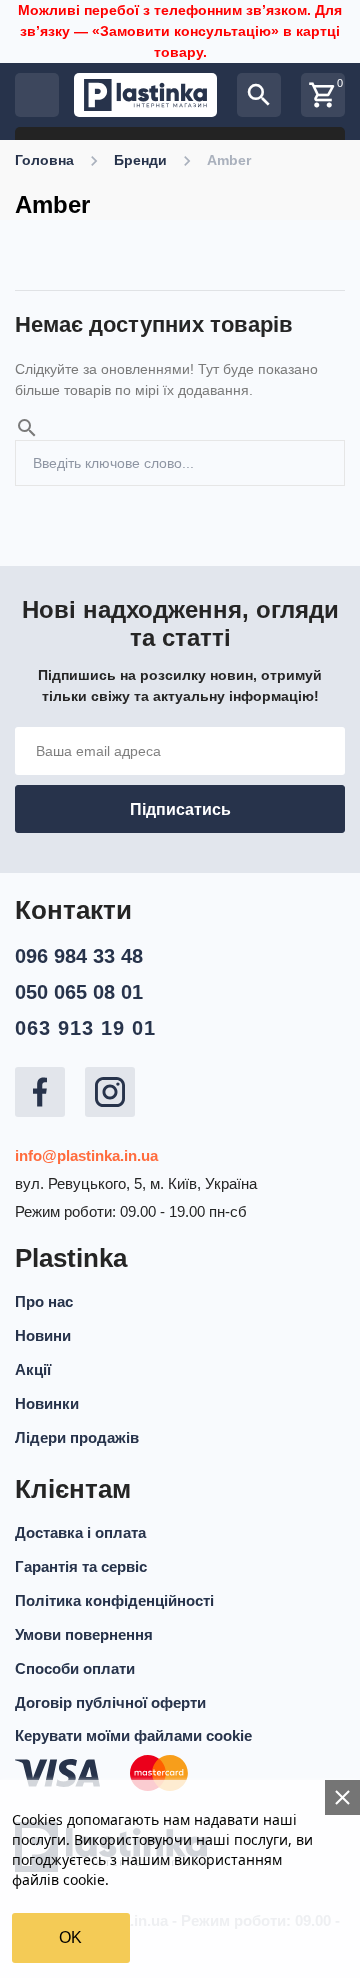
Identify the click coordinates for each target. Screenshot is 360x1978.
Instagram (110, 1092)
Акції (33, 1369)
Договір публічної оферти (110, 1702)
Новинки (47, 1403)
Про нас (44, 1301)
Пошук (322, 451)
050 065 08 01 (79, 992)
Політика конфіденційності (114, 1600)
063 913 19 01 (85, 1028)
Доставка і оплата (80, 1532)
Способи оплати (75, 1668)
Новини (43, 1335)
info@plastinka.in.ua (86, 1155)
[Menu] (37, 95)
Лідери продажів (77, 1437)
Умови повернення (84, 1634)
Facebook (40, 1092)
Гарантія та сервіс (81, 1566)
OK (70, 1937)
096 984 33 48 (79, 956)
